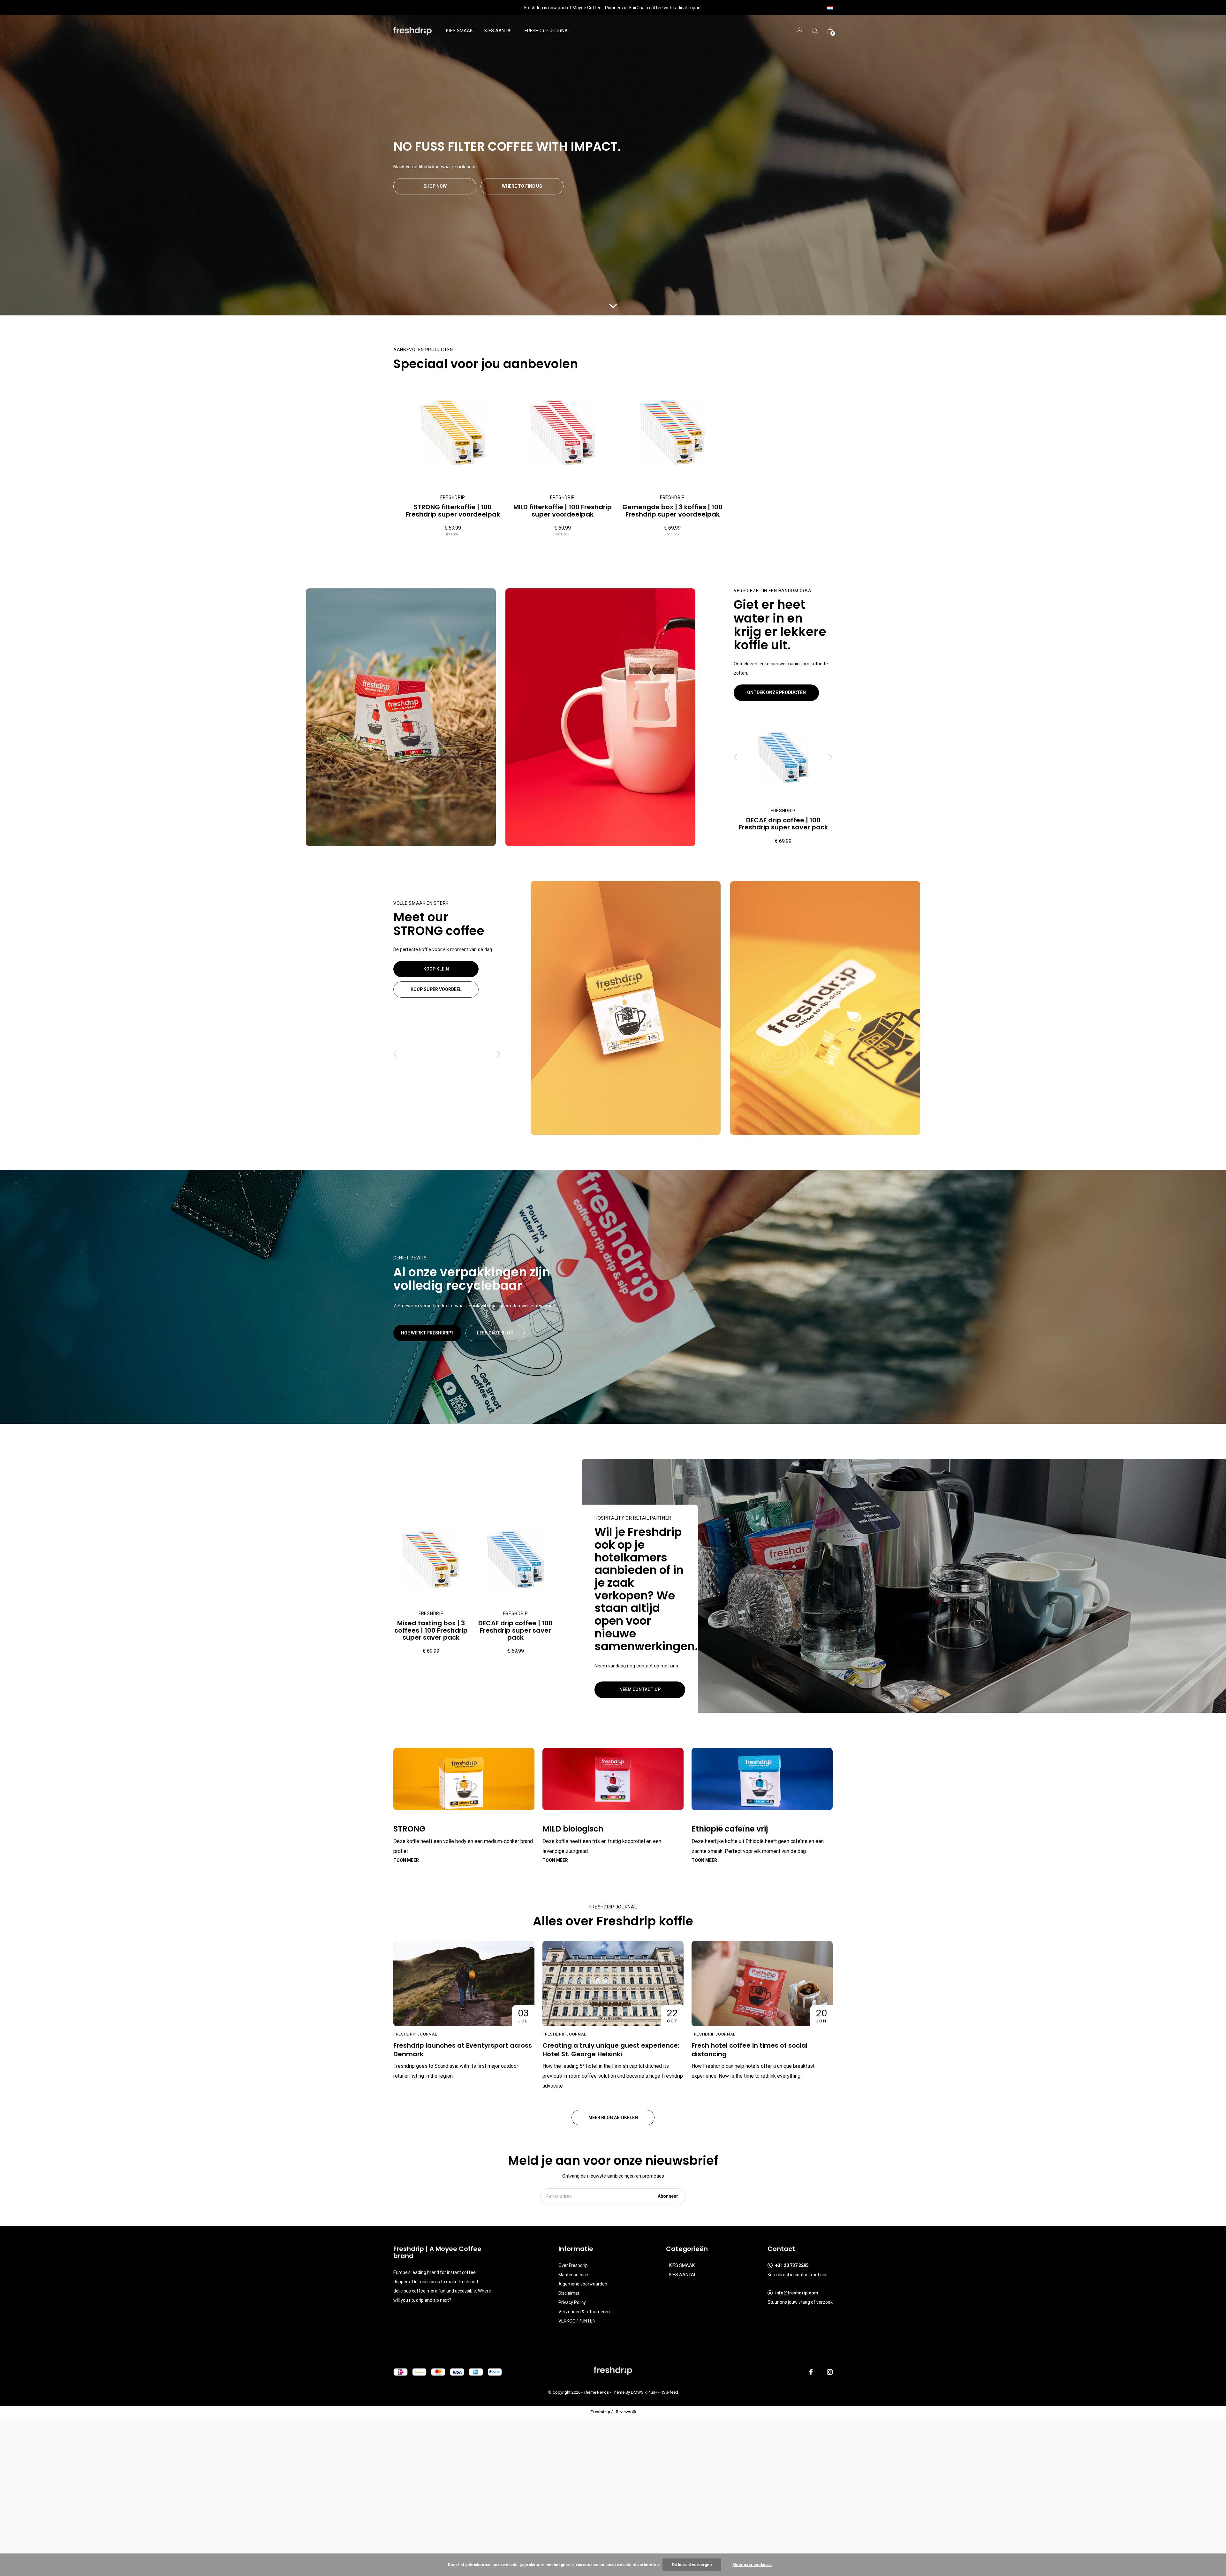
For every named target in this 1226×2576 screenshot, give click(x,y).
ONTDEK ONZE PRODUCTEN (776, 692)
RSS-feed (669, 2392)
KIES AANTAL (499, 31)
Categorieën (687, 2249)
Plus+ (652, 2392)
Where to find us (522, 186)
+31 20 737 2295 (792, 2265)
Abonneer (668, 2196)
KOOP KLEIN (436, 969)
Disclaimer (569, 2293)
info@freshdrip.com (797, 2293)
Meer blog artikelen (613, 2118)
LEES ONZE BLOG (495, 1333)
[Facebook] (811, 2372)
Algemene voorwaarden (583, 2284)
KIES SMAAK (459, 31)
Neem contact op (640, 1689)
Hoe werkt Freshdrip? (427, 1333)
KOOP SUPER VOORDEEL (436, 989)
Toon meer (406, 1860)
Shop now (435, 186)
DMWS (637, 2392)
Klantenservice (573, 2275)
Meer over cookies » (752, 2565)
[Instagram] (830, 2372)
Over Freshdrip (573, 2265)
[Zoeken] (815, 31)
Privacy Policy (572, 2302)
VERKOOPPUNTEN (577, 2321)
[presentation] (736, 757)
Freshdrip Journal (547, 31)
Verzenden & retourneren (584, 2312)
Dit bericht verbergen (692, 2565)
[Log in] (800, 31)
